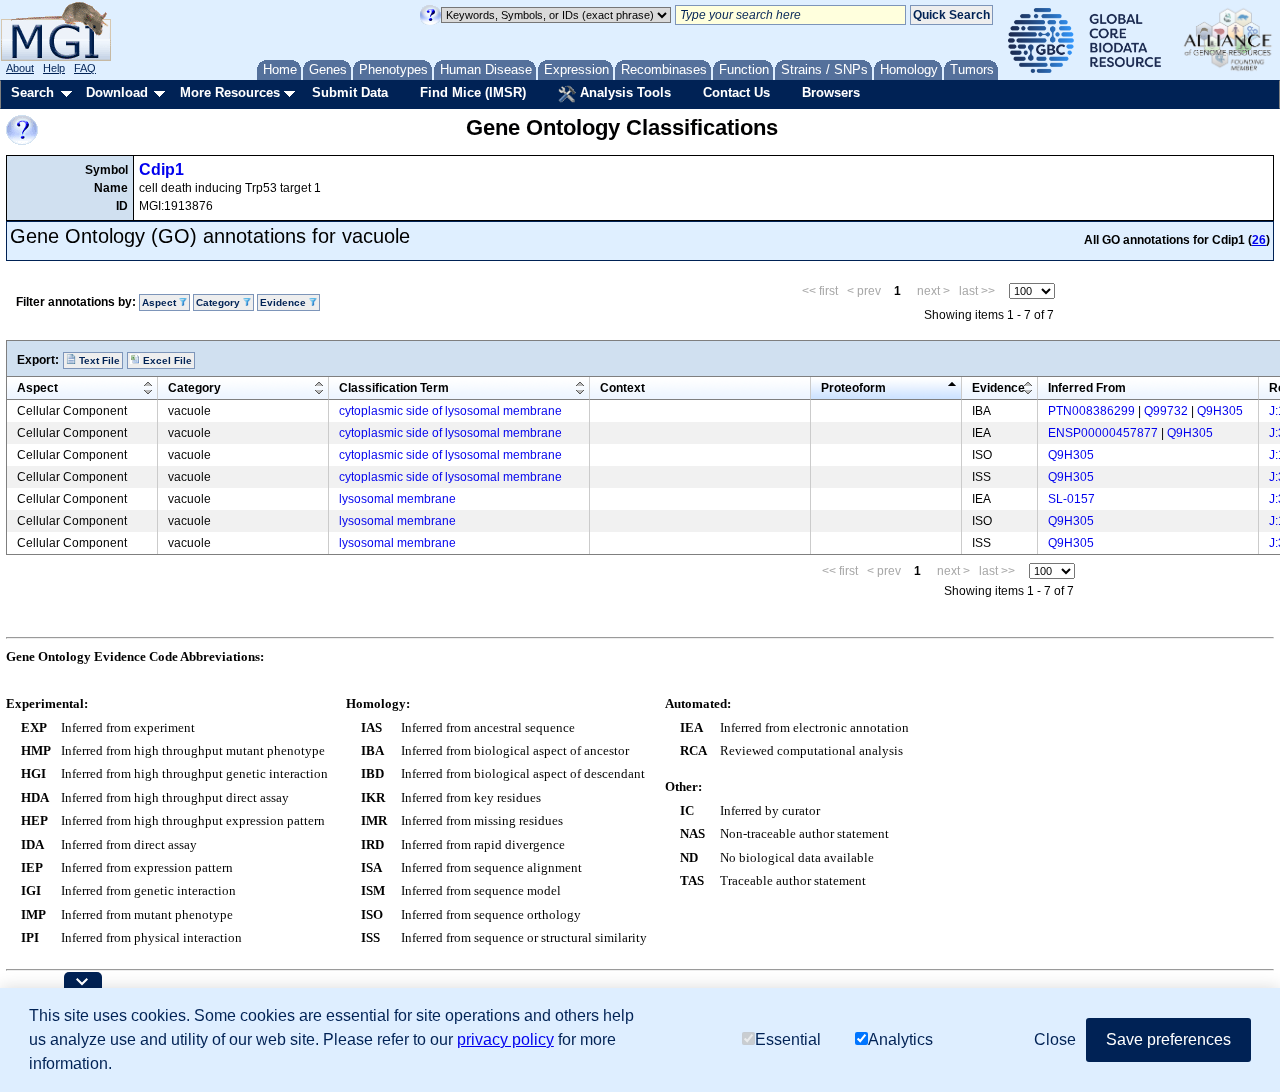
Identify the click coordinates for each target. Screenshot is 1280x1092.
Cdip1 (161, 169)
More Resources (230, 92)
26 (1259, 240)
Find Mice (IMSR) (473, 92)
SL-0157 (1071, 499)
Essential (788, 1039)
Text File (98, 360)
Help (54, 68)
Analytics (900, 1039)
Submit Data (350, 92)
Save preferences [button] (1168, 1039)
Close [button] (1055, 1039)
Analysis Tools (623, 92)
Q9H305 (1220, 411)
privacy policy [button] (505, 1039)
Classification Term (394, 388)
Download (117, 92)
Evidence (998, 388)
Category (194, 388)
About (20, 68)
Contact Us (736, 92)
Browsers (831, 92)
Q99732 (1166, 411)
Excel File (166, 360)
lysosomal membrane (397, 499)
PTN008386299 (1091, 411)
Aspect (37, 388)
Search (32, 92)
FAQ (85, 68)
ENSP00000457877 (1103, 433)
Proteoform (853, 388)
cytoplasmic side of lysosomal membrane (450, 411)
